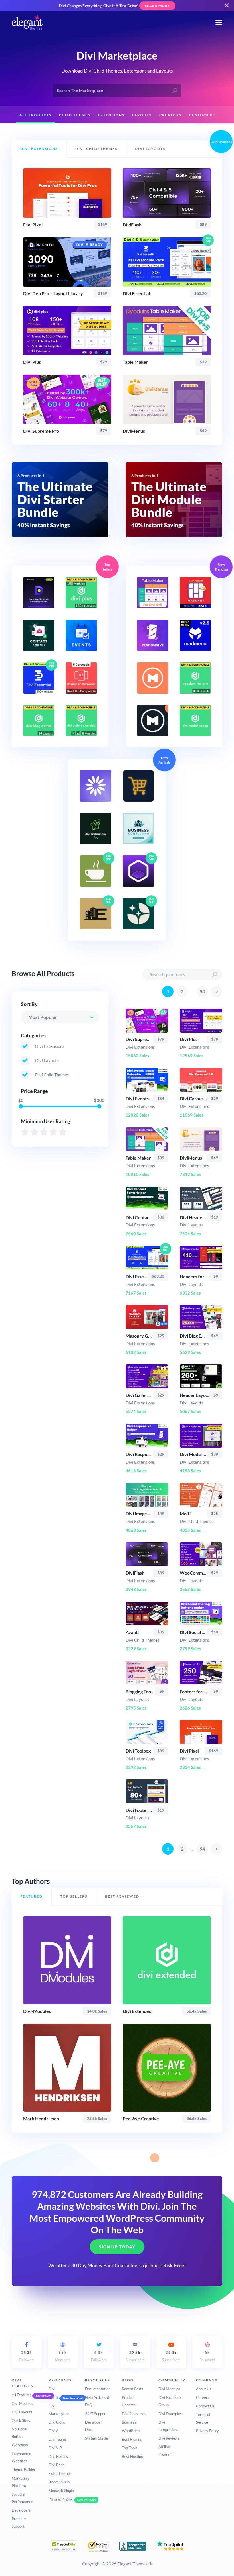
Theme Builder (24, 2469)
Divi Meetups (169, 2389)
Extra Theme (59, 2473)
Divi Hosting (59, 2456)
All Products (35, 115)
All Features (22, 2395)
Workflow (20, 2445)
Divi (52, 2389)
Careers (203, 2397)
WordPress (131, 2431)
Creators (170, 115)
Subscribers (135, 2356)
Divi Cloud (57, 2422)
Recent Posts (133, 2389)
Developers (21, 2510)
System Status (97, 2438)
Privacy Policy (207, 2431)
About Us (204, 2389)
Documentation (98, 2389)
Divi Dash (57, 2465)
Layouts (142, 115)
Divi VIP (55, 2448)
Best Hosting (132, 2456)
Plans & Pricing (61, 2499)
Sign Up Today (117, 2247)
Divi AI (54, 2431)
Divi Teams (58, 2439)
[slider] (21, 1106)
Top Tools (130, 2448)
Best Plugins (132, 2439)
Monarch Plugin (61, 2491)
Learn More (157, 6)
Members (63, 2356)
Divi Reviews (169, 2438)
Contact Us (205, 2406)
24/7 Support (96, 2414)
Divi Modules (22, 2403)
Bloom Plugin (59, 2482)
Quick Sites (21, 2420)
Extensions (111, 115)
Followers (27, 2356)
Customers (202, 115)
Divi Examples (170, 2414)
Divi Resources (134, 2414)
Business (129, 2422)
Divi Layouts (22, 2412)
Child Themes (75, 115)
